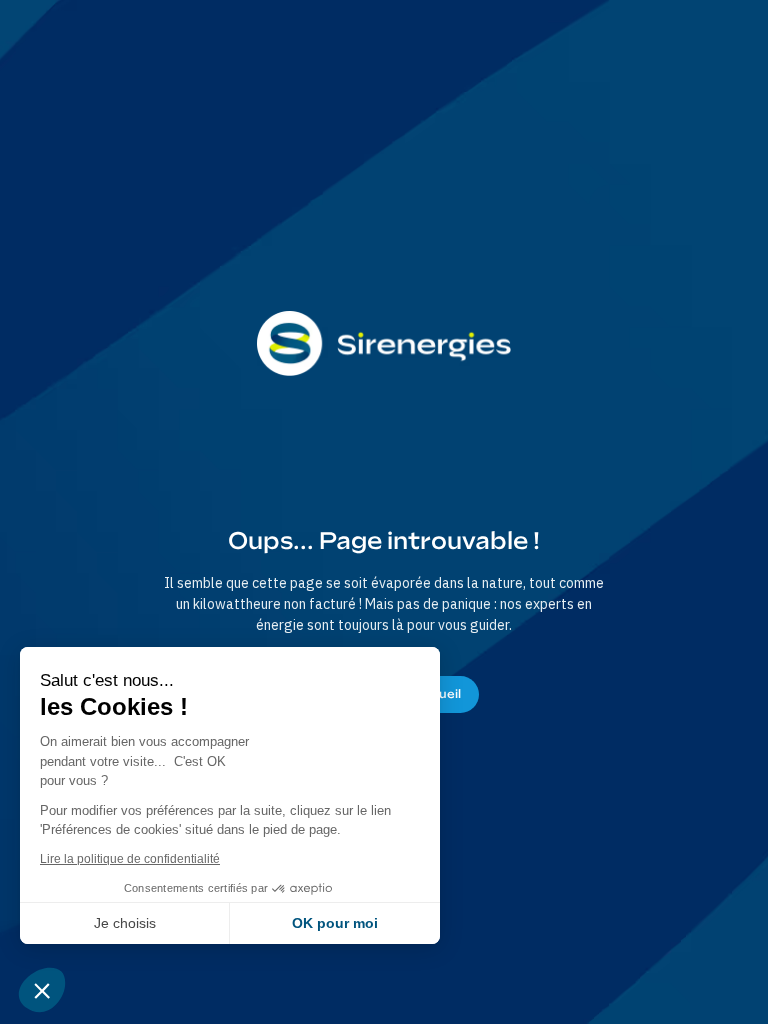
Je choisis (125, 923)
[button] (42, 990)
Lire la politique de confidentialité (130, 859)
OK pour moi (335, 923)
